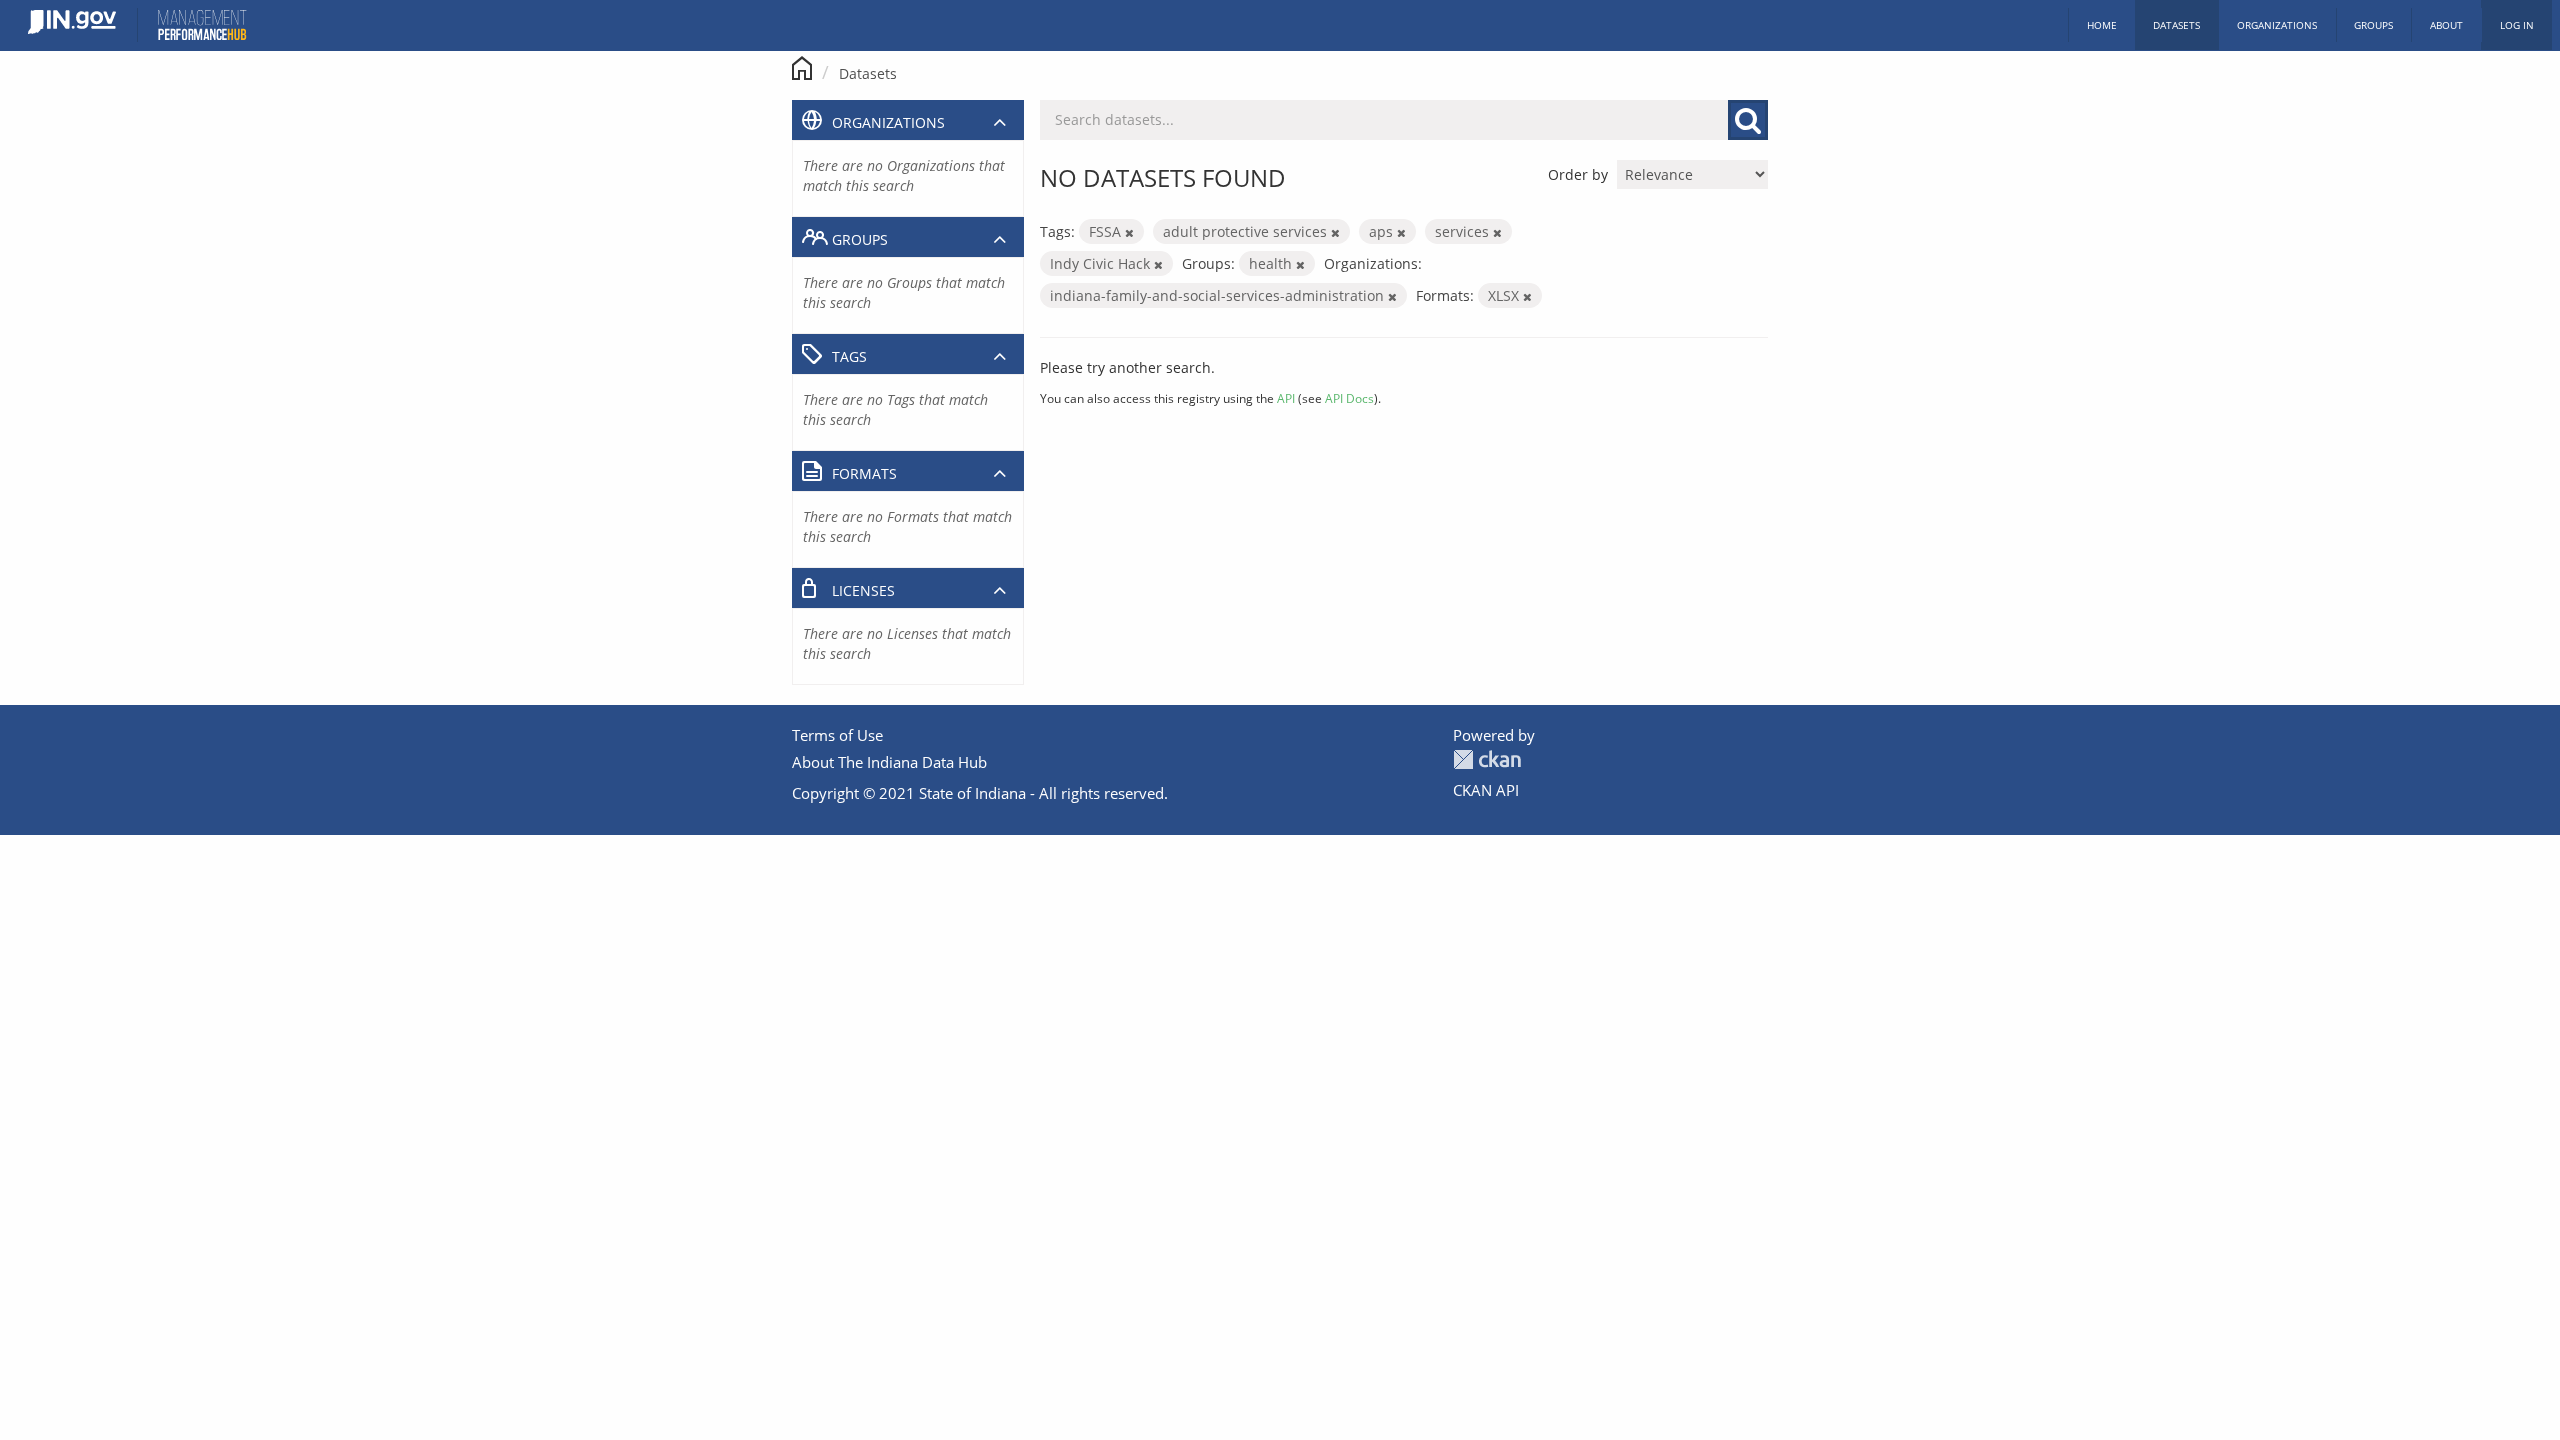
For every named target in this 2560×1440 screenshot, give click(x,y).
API (1286, 398)
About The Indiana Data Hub (889, 762)
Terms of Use (837, 735)
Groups (2373, 25)
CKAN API (1486, 790)
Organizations (2277, 25)
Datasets (2176, 25)
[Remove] (1129, 232)
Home (2102, 25)
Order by (1578, 174)
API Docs (1349, 398)
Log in (2517, 25)
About (2446, 25)
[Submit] (1748, 120)
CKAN (1487, 759)
